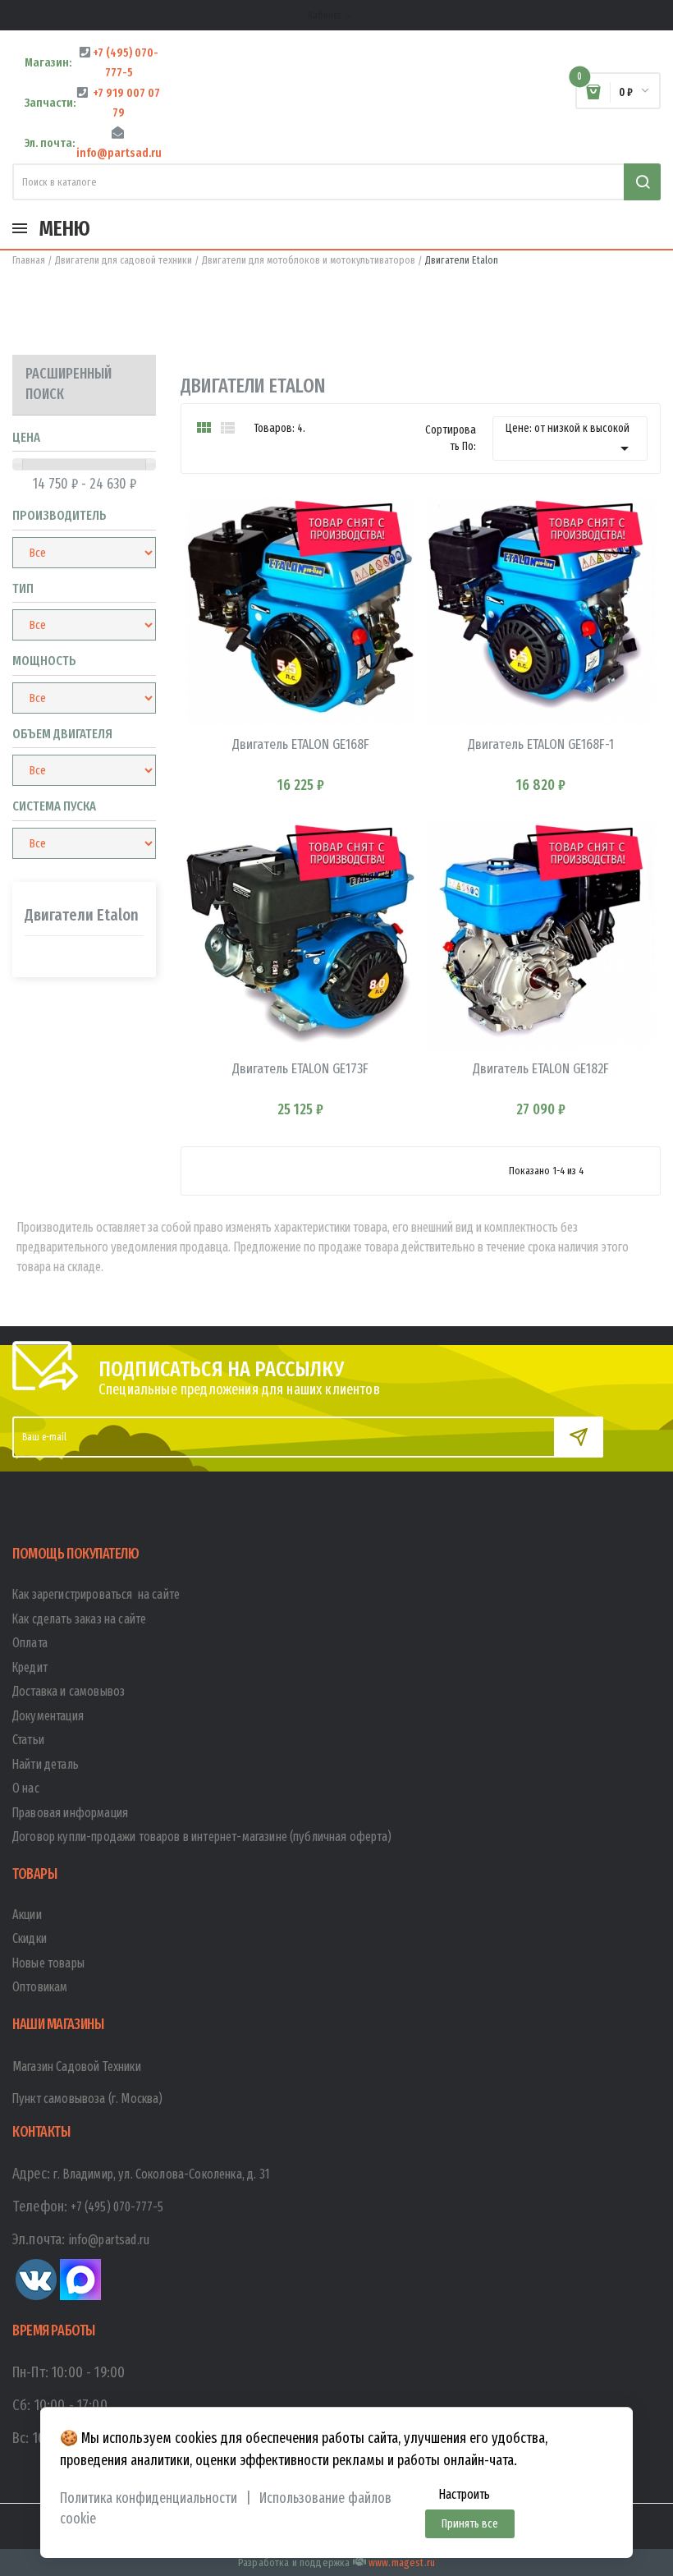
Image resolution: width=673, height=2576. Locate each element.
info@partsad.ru (109, 2240)
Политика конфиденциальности (149, 2498)
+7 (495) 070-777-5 (117, 2207)
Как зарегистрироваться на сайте (96, 1594)
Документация (48, 1716)
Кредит (30, 1667)
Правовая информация (70, 1813)
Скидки (30, 1938)
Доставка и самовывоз (69, 1691)
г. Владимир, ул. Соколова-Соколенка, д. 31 (162, 2174)
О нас (26, 1788)
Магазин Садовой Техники (77, 2066)
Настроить (464, 2494)
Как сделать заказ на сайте (79, 1619)
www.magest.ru (402, 2562)
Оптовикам (40, 1987)
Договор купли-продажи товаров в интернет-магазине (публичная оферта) (202, 1837)
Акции (27, 1915)
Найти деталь (46, 1764)
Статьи (28, 1740)
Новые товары (48, 1963)
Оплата (30, 1643)
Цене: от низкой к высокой (570, 440)
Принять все (470, 2524)
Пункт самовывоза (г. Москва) (87, 2098)
